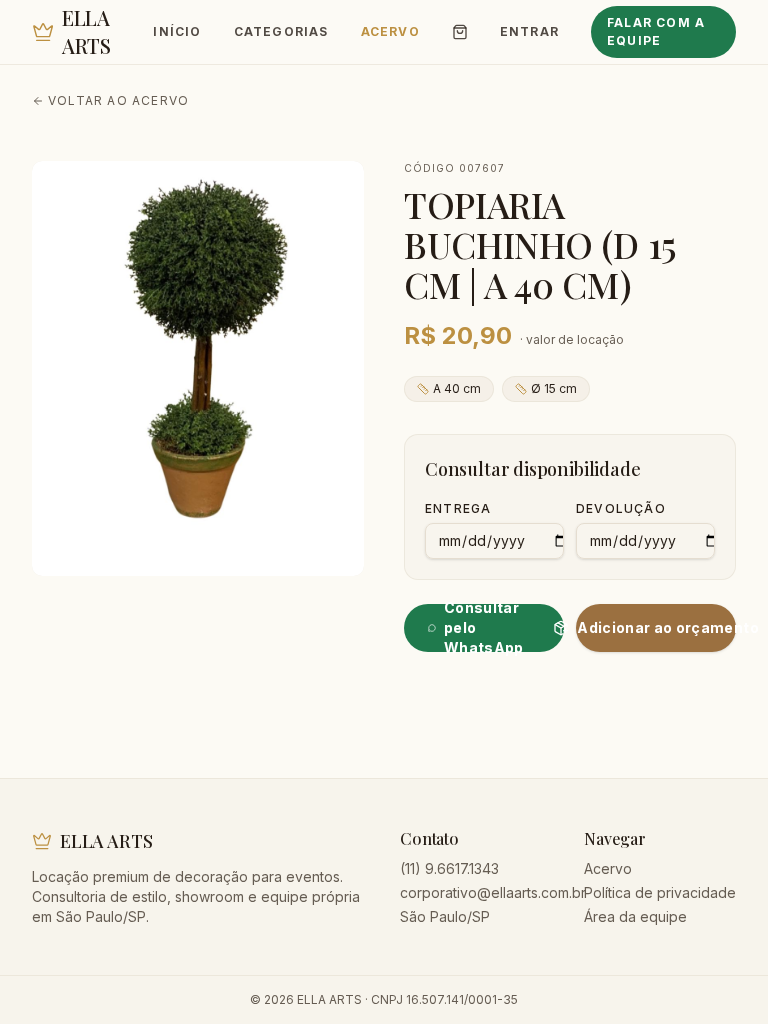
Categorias (281, 31)
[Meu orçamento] (460, 32)
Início (177, 31)
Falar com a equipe (656, 31)
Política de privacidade (660, 892)
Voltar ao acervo (118, 100)
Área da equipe (635, 916)
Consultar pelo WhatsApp (484, 628)
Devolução (621, 508)
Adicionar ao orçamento (656, 627)
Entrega (458, 508)
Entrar (529, 31)
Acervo (390, 31)
